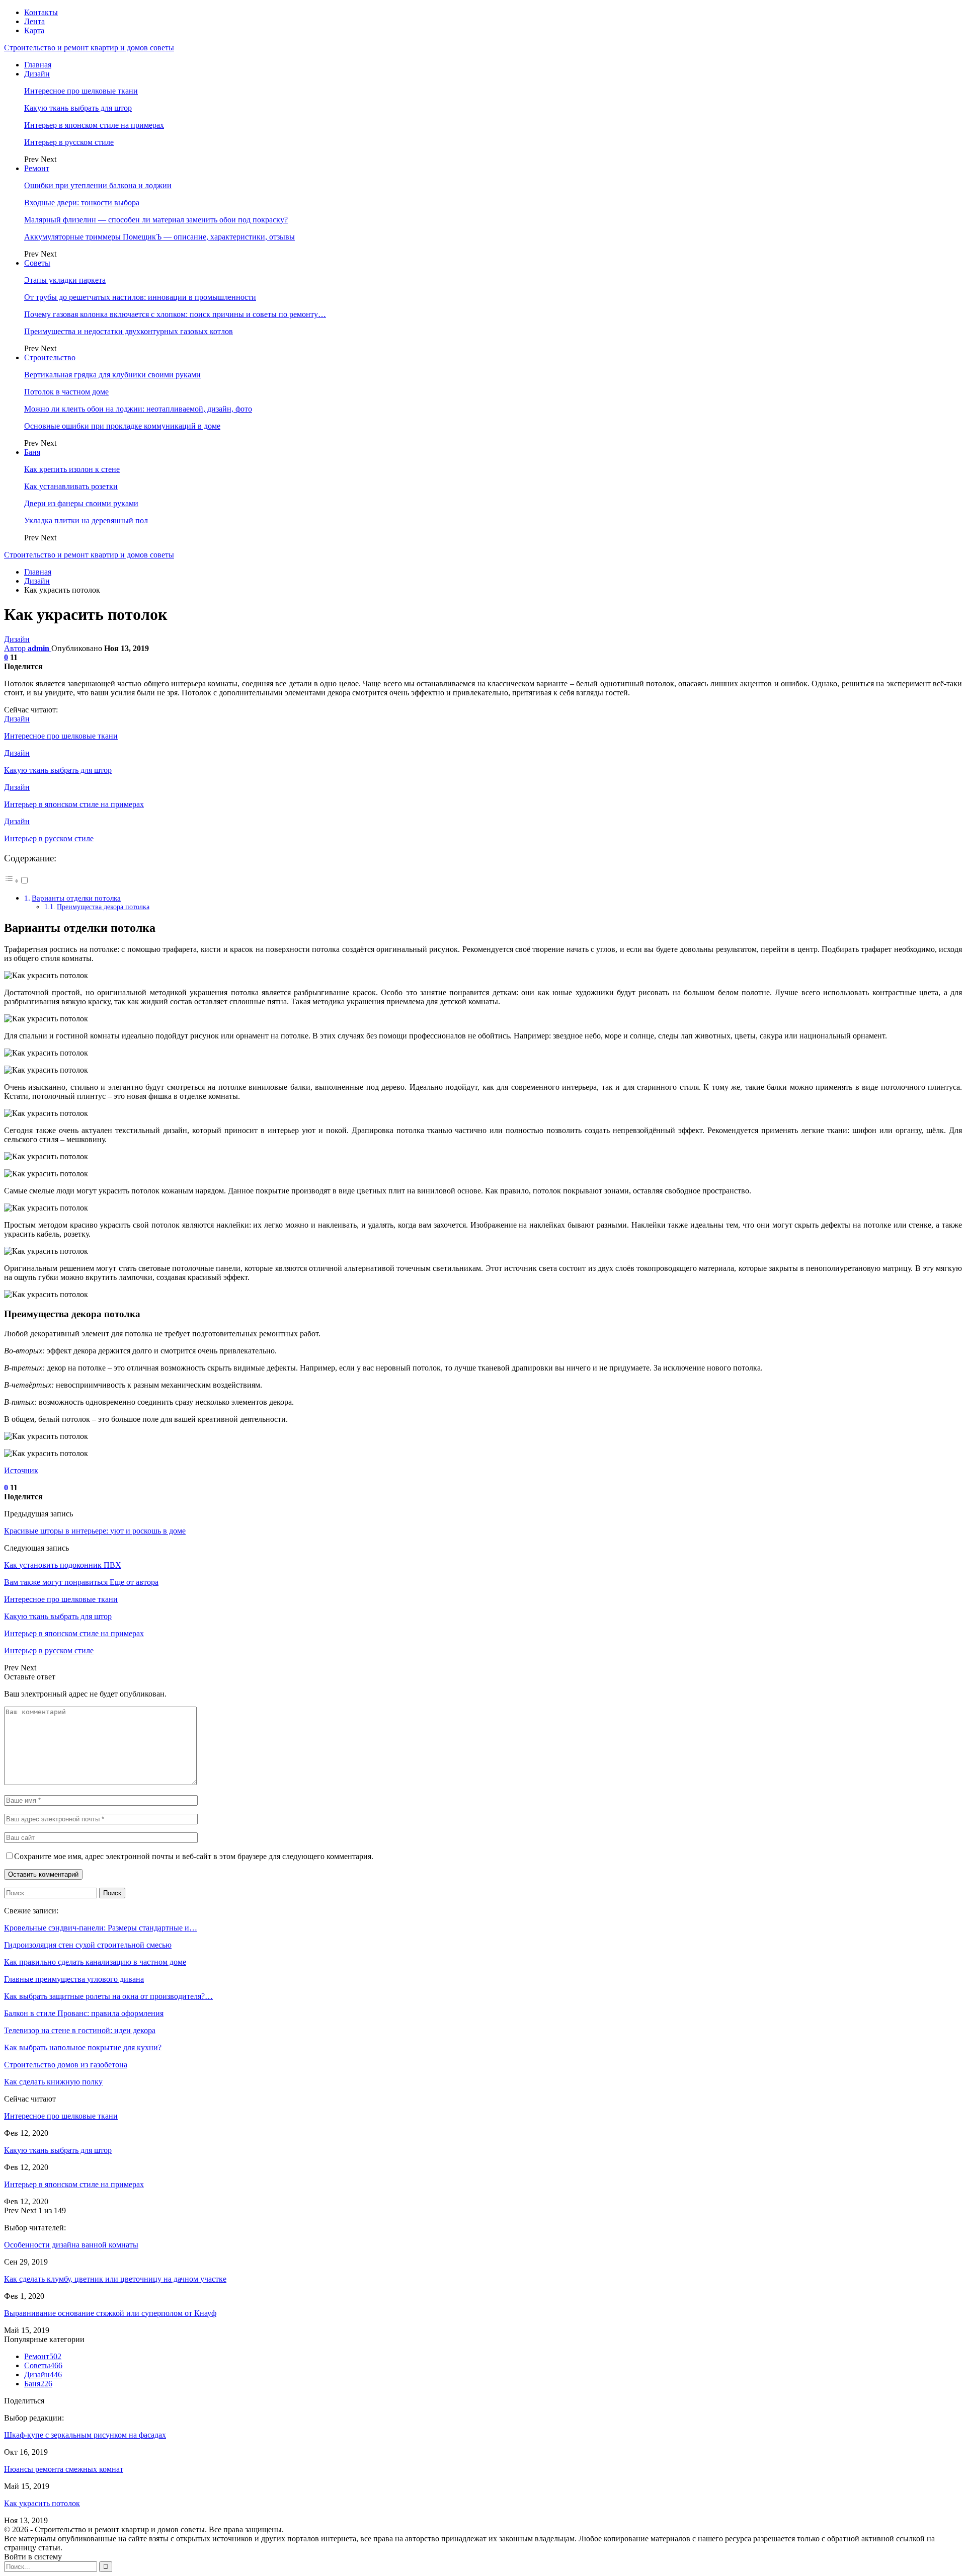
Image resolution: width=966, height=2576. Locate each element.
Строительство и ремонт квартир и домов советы (89, 48)
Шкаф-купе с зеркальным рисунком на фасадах (85, 2435)
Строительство (50, 357)
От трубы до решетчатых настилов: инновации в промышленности (140, 297)
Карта (34, 30)
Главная (38, 65)
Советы (37, 263)
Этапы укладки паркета (65, 280)
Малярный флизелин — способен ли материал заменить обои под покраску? (156, 220)
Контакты (41, 12)
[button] (17, 881)
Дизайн (37, 74)
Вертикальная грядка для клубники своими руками (112, 375)
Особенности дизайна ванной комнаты (71, 2245)
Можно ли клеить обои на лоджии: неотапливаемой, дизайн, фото (138, 409)
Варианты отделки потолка (76, 898)
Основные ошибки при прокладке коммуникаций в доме (122, 426)
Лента (34, 21)
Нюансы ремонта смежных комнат (64, 2469)
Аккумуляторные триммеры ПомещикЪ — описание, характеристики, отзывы (159, 237)
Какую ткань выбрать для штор (78, 108)
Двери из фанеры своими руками (81, 503)
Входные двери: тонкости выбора (82, 203)
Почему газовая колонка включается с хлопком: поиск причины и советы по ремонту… (175, 314)
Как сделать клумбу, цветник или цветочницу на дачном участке (115, 2279)
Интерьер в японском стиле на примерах (94, 125)
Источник (21, 1470)
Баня (32, 452)
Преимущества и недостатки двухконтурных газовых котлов (129, 331)
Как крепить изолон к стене (72, 469)
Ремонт (37, 168)
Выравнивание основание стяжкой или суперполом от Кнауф (110, 2313)
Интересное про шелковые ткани (81, 91)
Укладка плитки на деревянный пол (86, 520)
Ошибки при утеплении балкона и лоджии (98, 185)
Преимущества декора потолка (103, 907)
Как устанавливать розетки (71, 486)
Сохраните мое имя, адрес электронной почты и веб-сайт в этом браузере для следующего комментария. (194, 1856)
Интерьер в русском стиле (69, 142)
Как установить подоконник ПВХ (63, 1565)
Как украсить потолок (42, 2503)
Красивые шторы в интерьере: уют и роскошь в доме (95, 1531)
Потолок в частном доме (66, 392)
